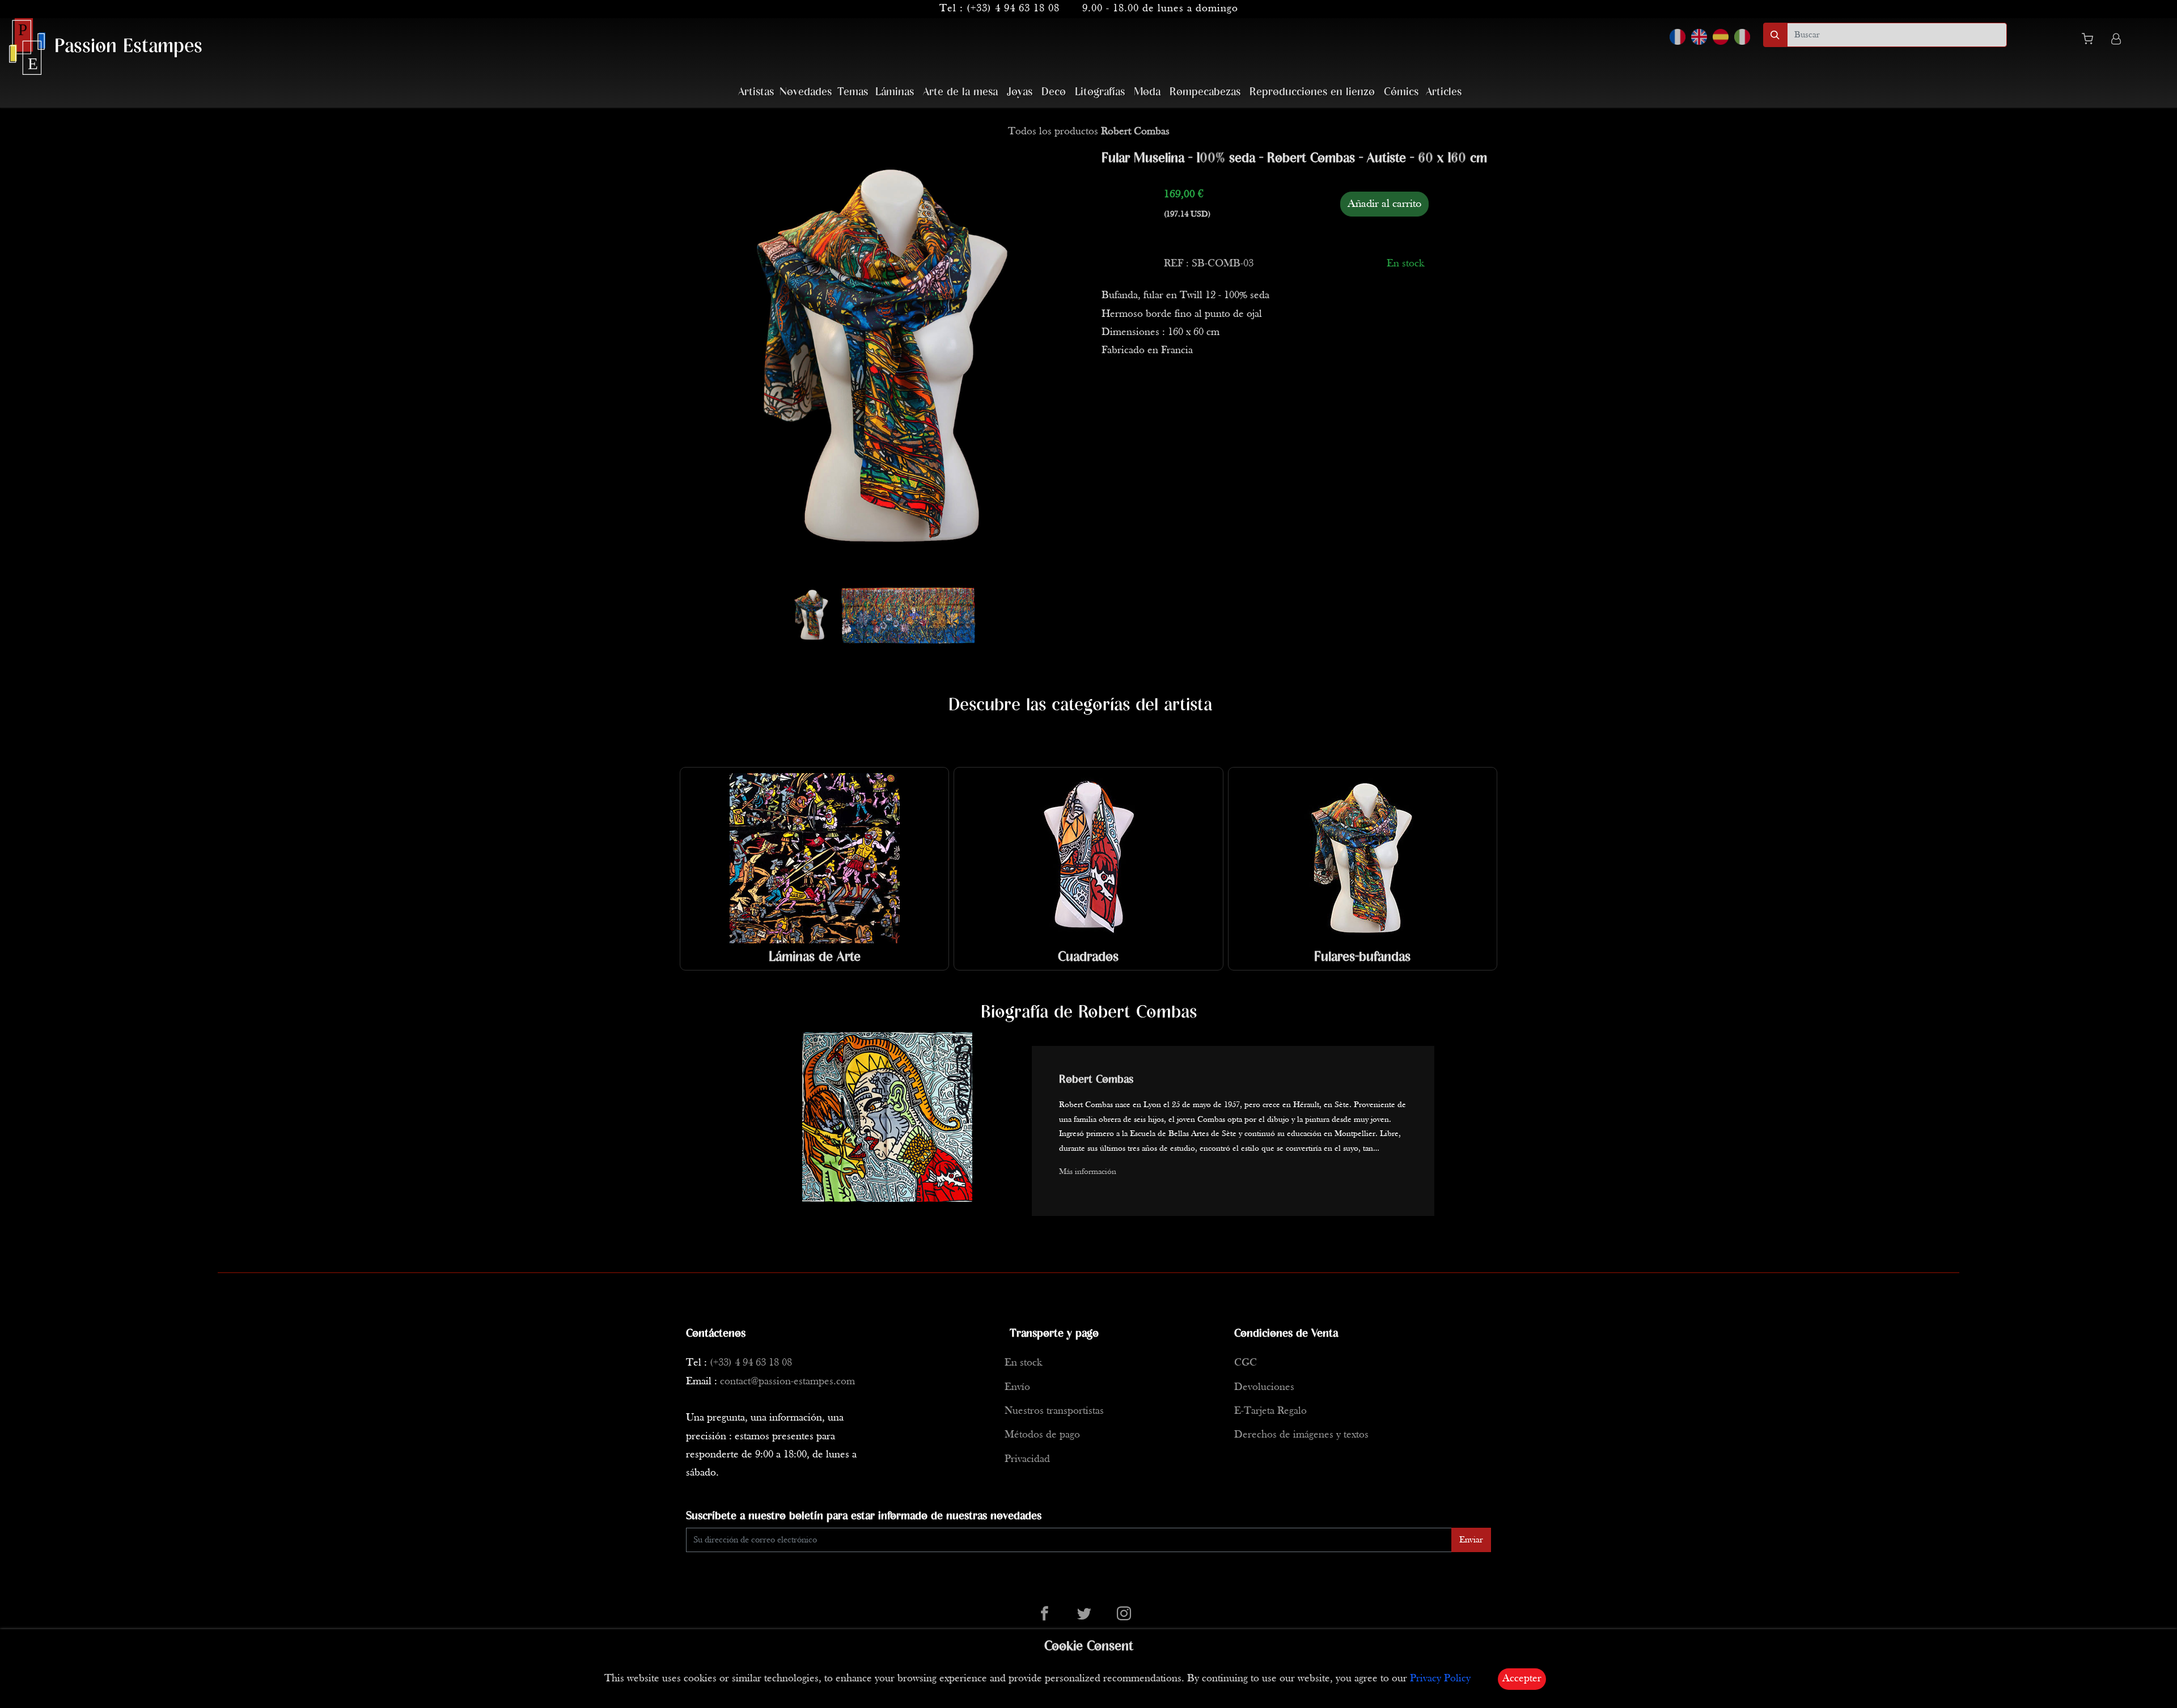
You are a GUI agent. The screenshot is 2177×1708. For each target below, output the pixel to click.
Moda (1147, 92)
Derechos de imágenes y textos (1301, 1435)
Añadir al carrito (1384, 204)
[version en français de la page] (1678, 37)
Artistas (756, 92)
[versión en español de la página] (1721, 37)
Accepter (1522, 1679)
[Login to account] (2116, 41)
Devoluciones (1264, 1387)
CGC (1246, 1363)
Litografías (1100, 92)
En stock (1023, 1363)
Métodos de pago (1042, 1435)
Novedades (806, 92)
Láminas (895, 92)
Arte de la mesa (960, 92)
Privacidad (1027, 1459)
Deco (1054, 92)
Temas (853, 92)
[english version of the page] (1699, 37)
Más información (1088, 1172)
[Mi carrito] (2092, 41)
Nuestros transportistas (1054, 1411)
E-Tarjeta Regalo (1270, 1411)
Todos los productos (1089, 132)
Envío (1017, 1387)
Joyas (1020, 92)
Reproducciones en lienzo (1312, 92)
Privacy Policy (1440, 1679)
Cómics (1401, 92)
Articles (1444, 92)
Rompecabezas (1205, 92)
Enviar (1471, 1540)
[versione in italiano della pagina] (1742, 37)
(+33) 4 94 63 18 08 (1013, 9)
